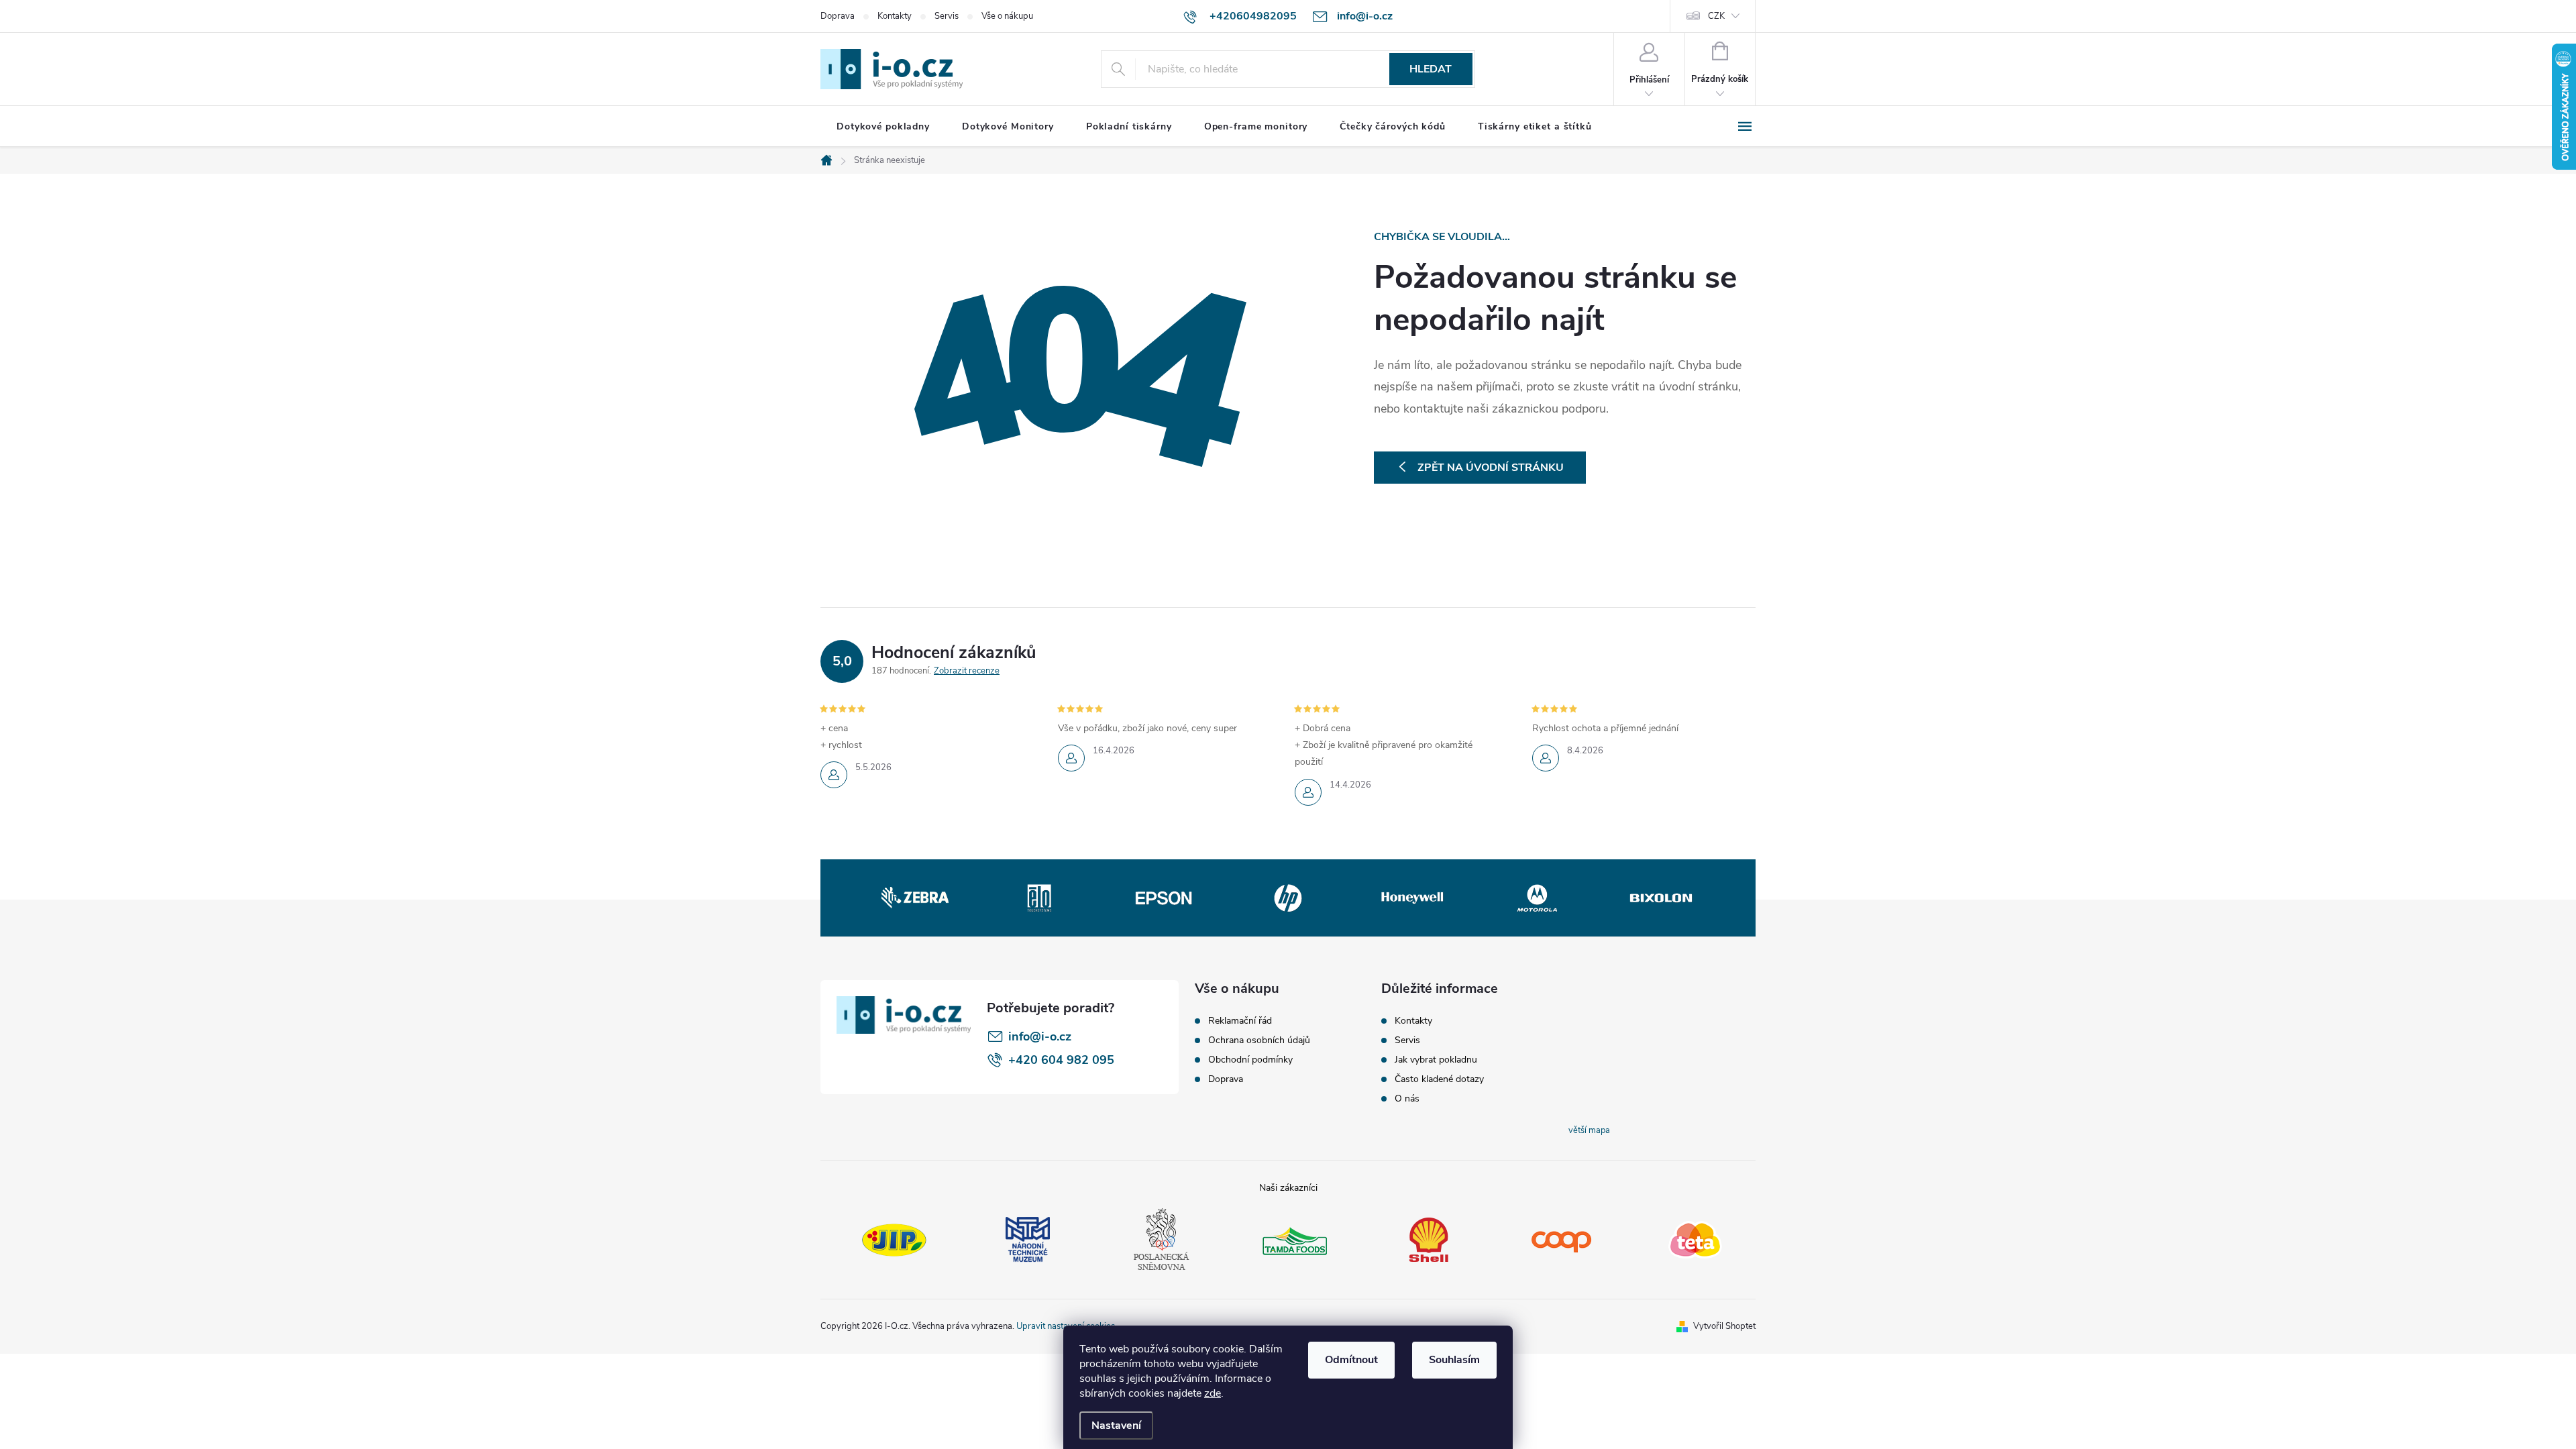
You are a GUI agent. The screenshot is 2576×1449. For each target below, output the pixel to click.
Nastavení (1116, 1426)
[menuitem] (883, 127)
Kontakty (895, 16)
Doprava (838, 16)
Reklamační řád (1240, 1021)
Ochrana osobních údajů (1259, 1040)
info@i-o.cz (1040, 1036)
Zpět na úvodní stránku (1491, 468)
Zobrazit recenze (967, 671)
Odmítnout (1351, 1360)
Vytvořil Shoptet (1724, 1326)
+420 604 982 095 (1061, 1060)
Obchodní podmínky (1250, 1060)
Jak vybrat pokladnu (1436, 1060)
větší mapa (1589, 1130)
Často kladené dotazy (1439, 1079)
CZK (1716, 16)
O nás (1407, 1099)
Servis (947, 16)
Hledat (1431, 69)
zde (1213, 1393)
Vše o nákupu (1007, 16)
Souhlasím (1454, 1360)
